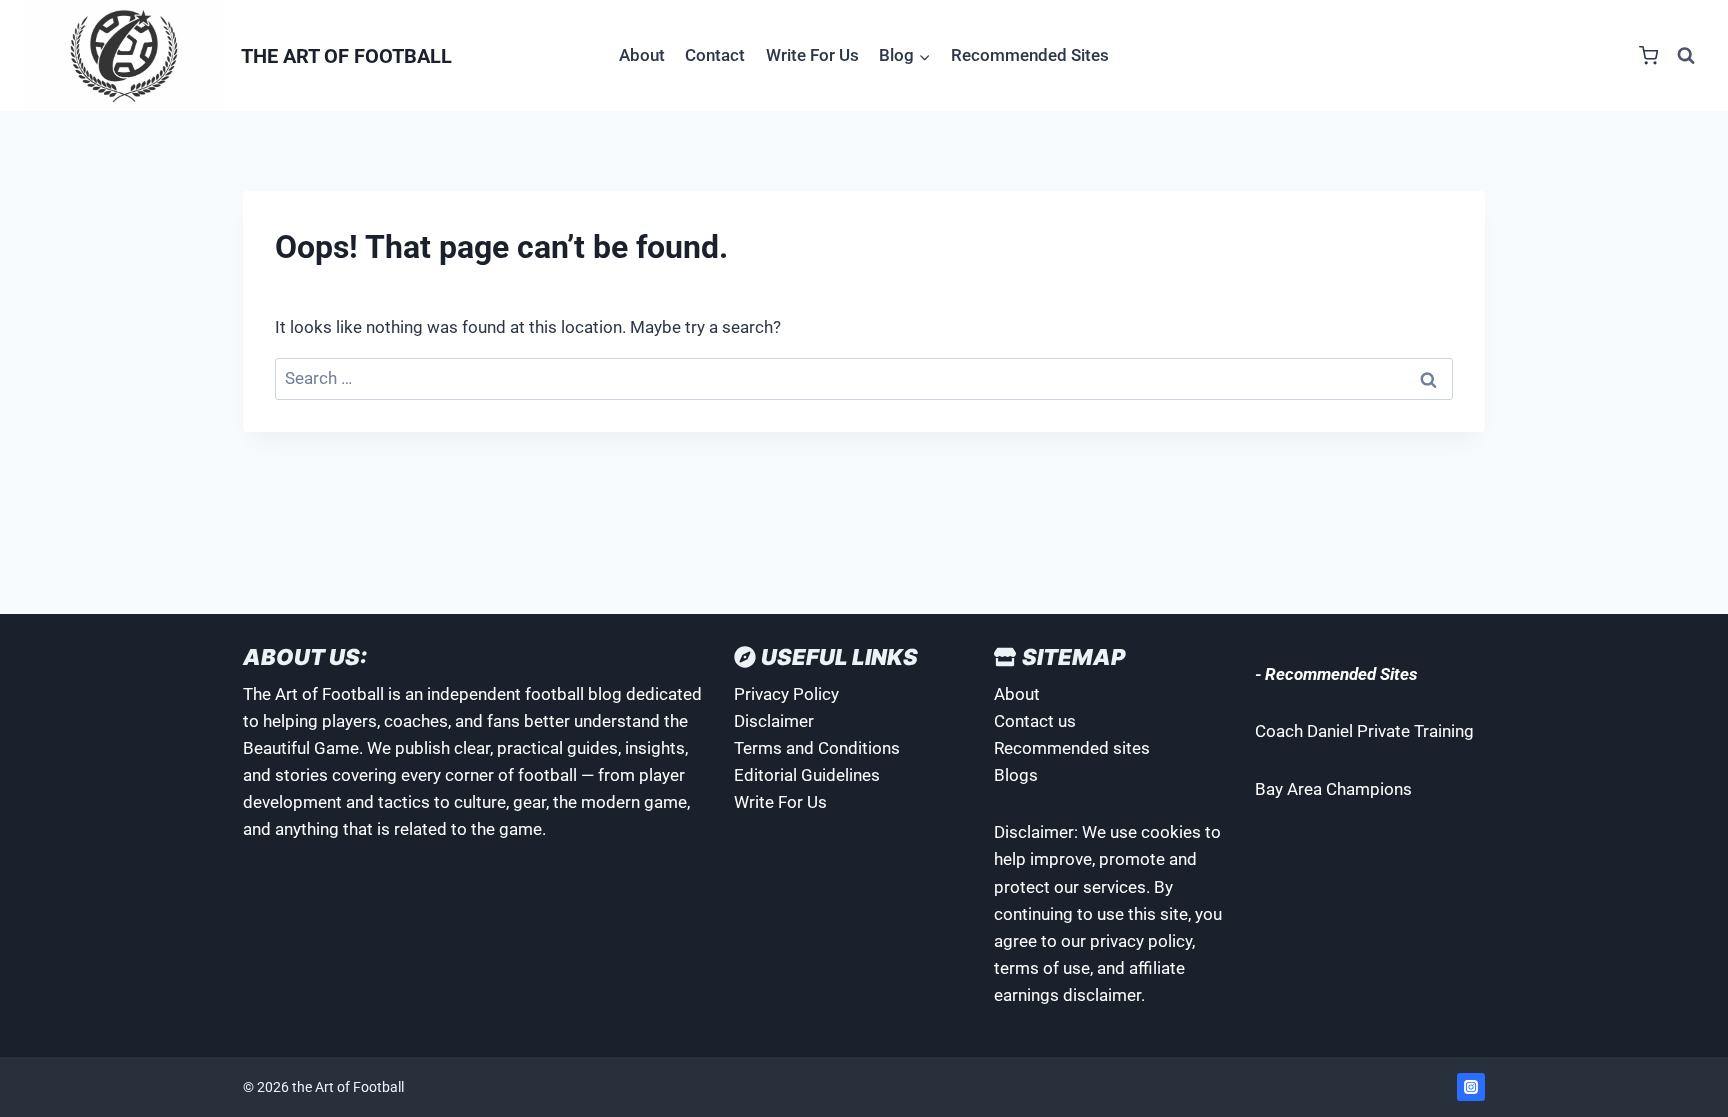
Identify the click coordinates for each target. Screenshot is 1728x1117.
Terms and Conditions (817, 748)
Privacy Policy (786, 694)
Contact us (1035, 721)
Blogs (1016, 775)
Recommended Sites (1030, 55)
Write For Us (812, 55)
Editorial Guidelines (807, 775)
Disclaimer (774, 721)
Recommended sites (1072, 748)
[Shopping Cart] (1648, 55)
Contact (715, 55)
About (642, 55)
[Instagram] (1471, 1087)
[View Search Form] (1686, 56)
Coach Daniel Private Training (1364, 731)
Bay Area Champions (1333, 789)
